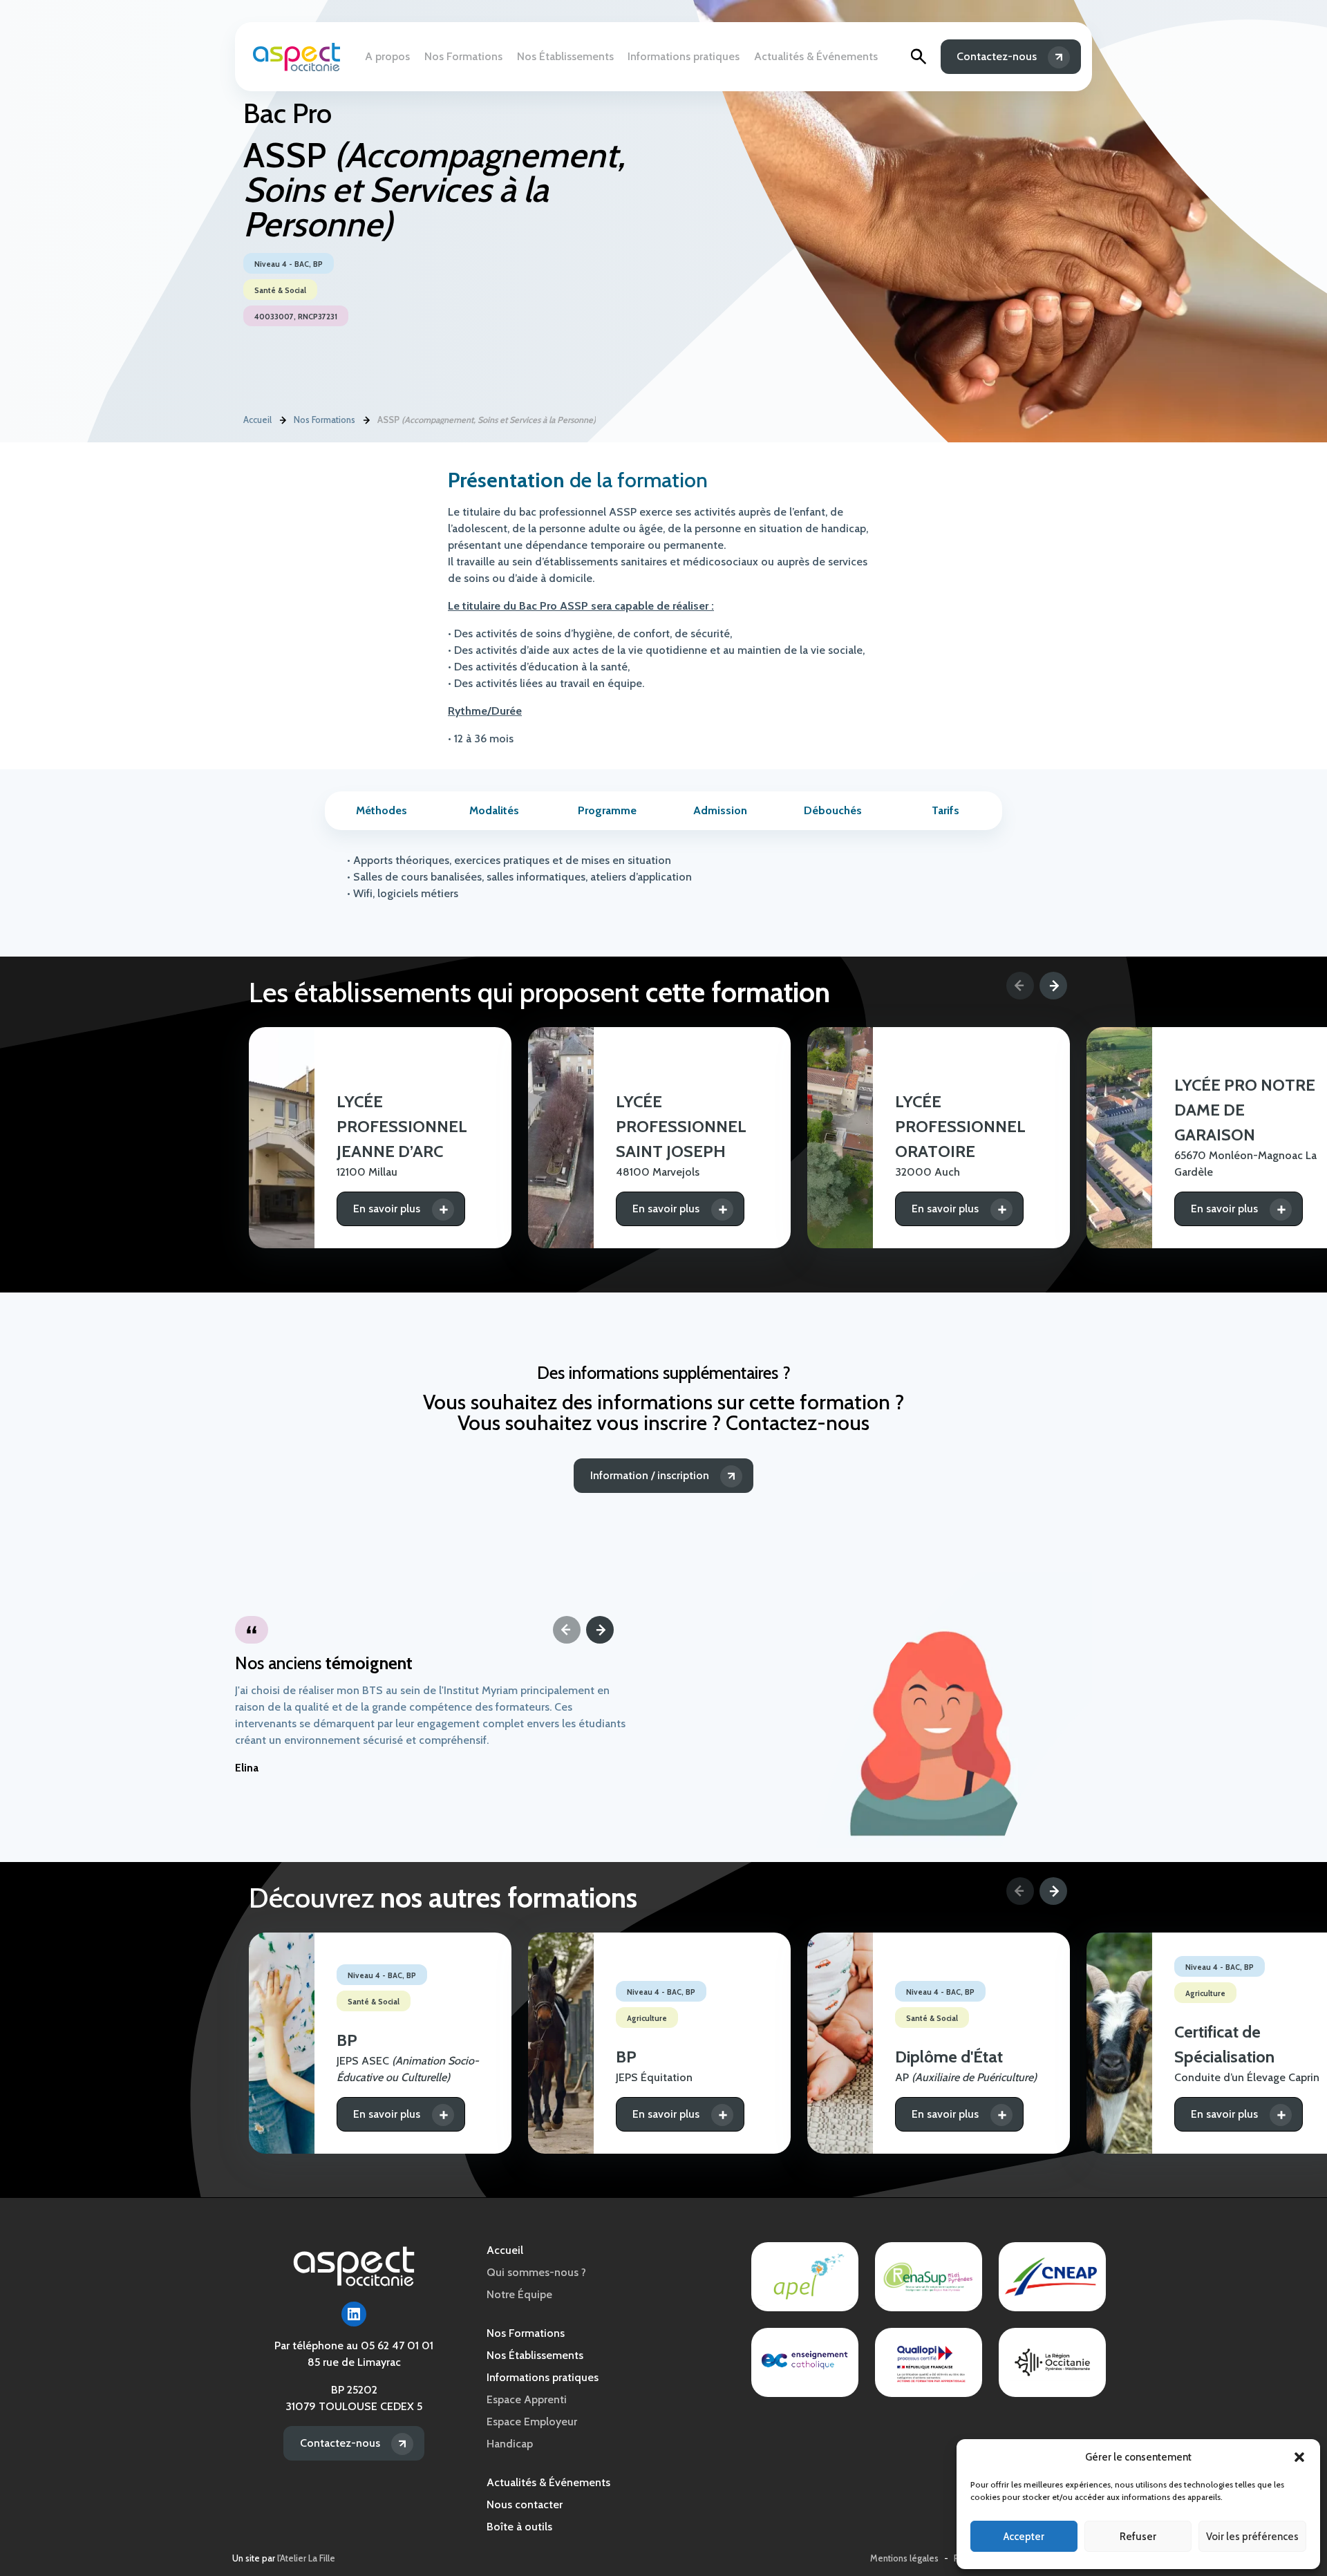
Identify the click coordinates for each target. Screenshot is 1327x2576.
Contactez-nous (997, 56)
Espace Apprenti (527, 2399)
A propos (387, 56)
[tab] (381, 811)
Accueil (257, 420)
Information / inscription (650, 1475)
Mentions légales (904, 2558)
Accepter (1024, 2537)
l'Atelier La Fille (306, 2558)
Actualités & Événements (816, 56)
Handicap (510, 2444)
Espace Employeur (532, 2422)
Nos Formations (463, 56)
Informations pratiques (684, 56)
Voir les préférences (1252, 2537)
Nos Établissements (565, 56)
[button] (1299, 2457)
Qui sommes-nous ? (536, 2272)
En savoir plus (387, 1209)
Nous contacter (525, 2504)
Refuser (1138, 2537)
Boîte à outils (519, 2527)
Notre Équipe (519, 2294)
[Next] (1053, 986)
